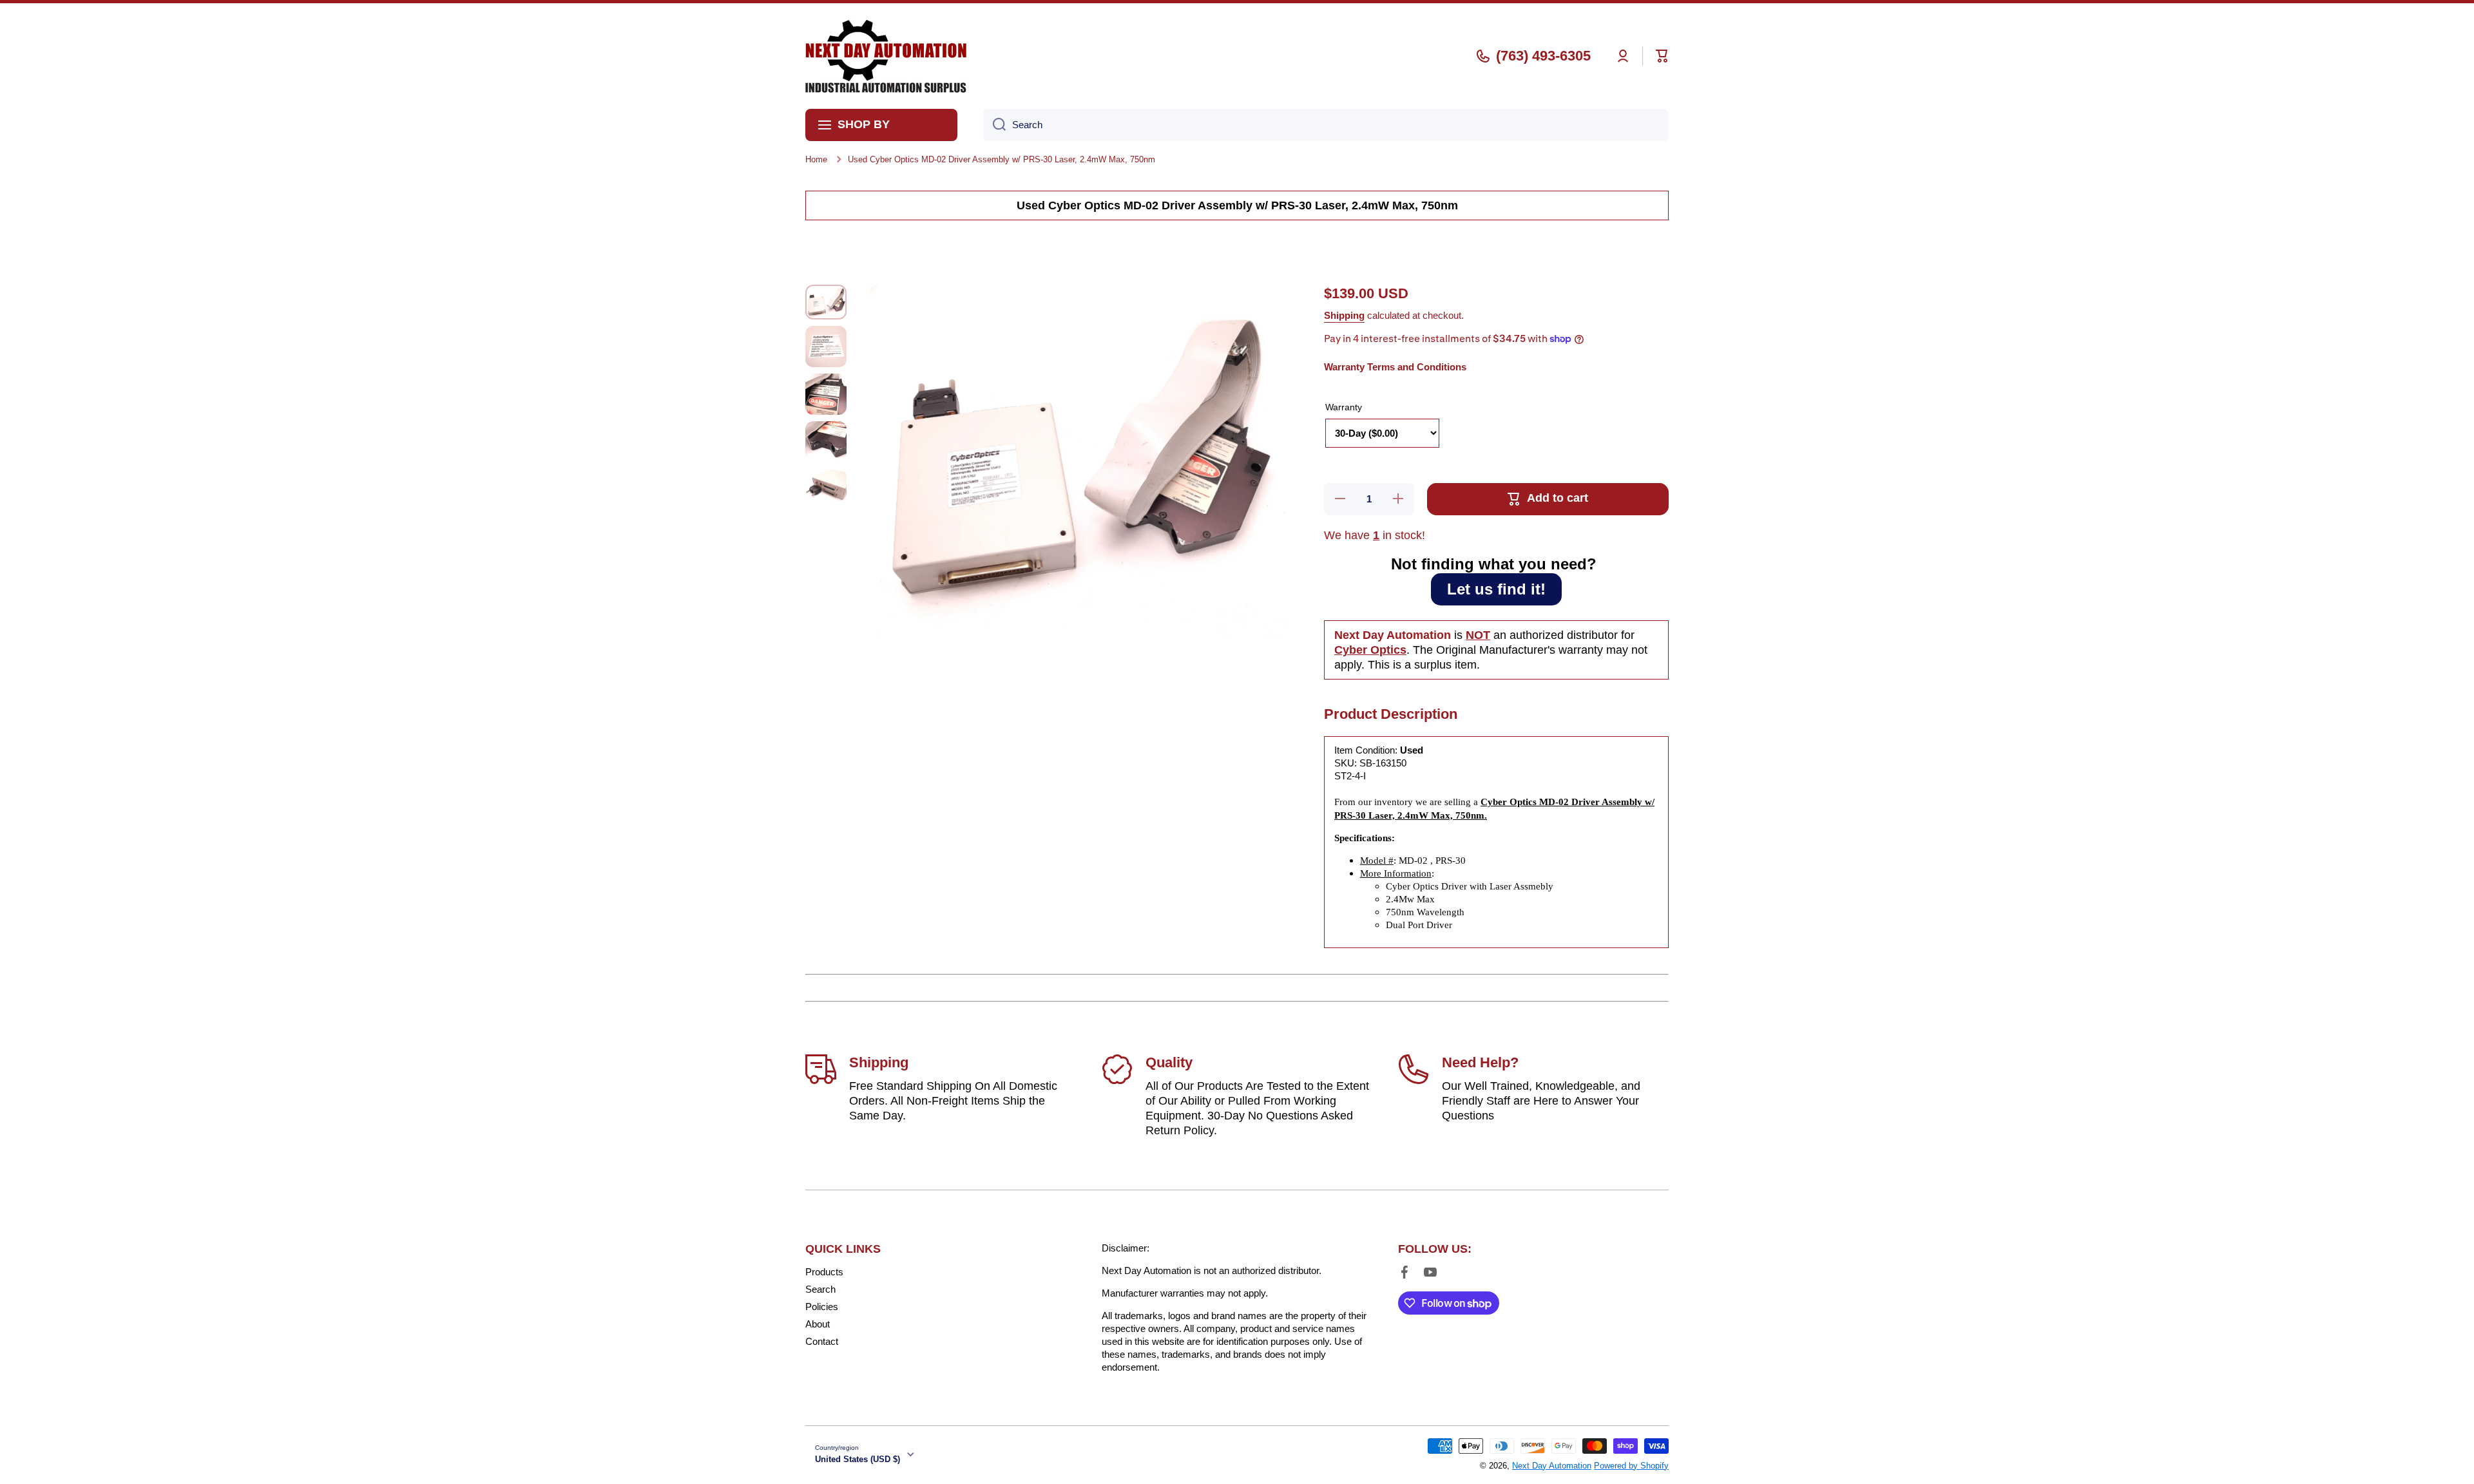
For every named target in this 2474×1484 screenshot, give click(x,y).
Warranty (1344, 407)
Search (820, 1289)
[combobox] (1326, 125)
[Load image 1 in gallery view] (826, 302)
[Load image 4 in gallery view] (826, 442)
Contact (822, 1341)
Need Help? (1480, 1062)
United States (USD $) (858, 1459)
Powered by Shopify (1631, 1466)
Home (816, 159)
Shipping (1344, 315)
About (818, 1324)
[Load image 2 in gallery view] (826, 347)
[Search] (994, 125)
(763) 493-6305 (1543, 56)
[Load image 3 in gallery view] (826, 394)
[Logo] (886, 56)
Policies (822, 1307)
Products (824, 1272)
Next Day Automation (1552, 1466)
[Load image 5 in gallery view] (826, 486)
